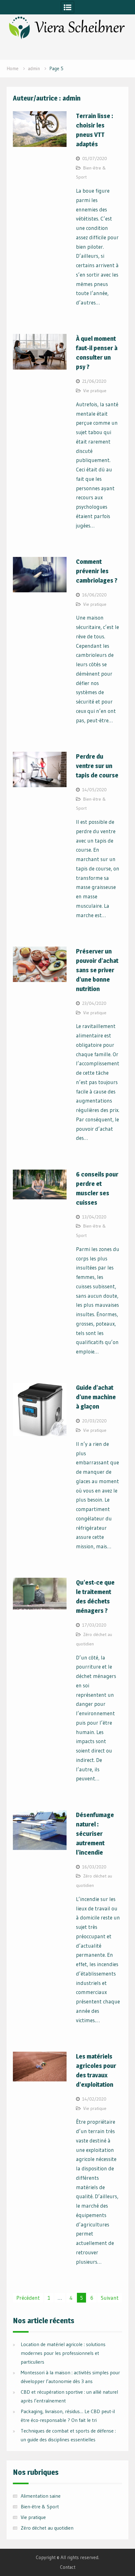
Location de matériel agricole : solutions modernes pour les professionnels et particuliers (63, 2353)
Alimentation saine (41, 2496)
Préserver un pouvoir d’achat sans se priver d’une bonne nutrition (97, 970)
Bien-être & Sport (40, 2506)
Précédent (28, 2298)
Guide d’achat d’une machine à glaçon (96, 1397)
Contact (68, 2567)
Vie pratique (95, 391)
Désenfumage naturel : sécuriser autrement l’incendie (95, 1834)
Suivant (110, 2298)
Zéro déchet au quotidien (47, 2528)
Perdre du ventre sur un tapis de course (97, 766)
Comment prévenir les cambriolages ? (97, 571)
